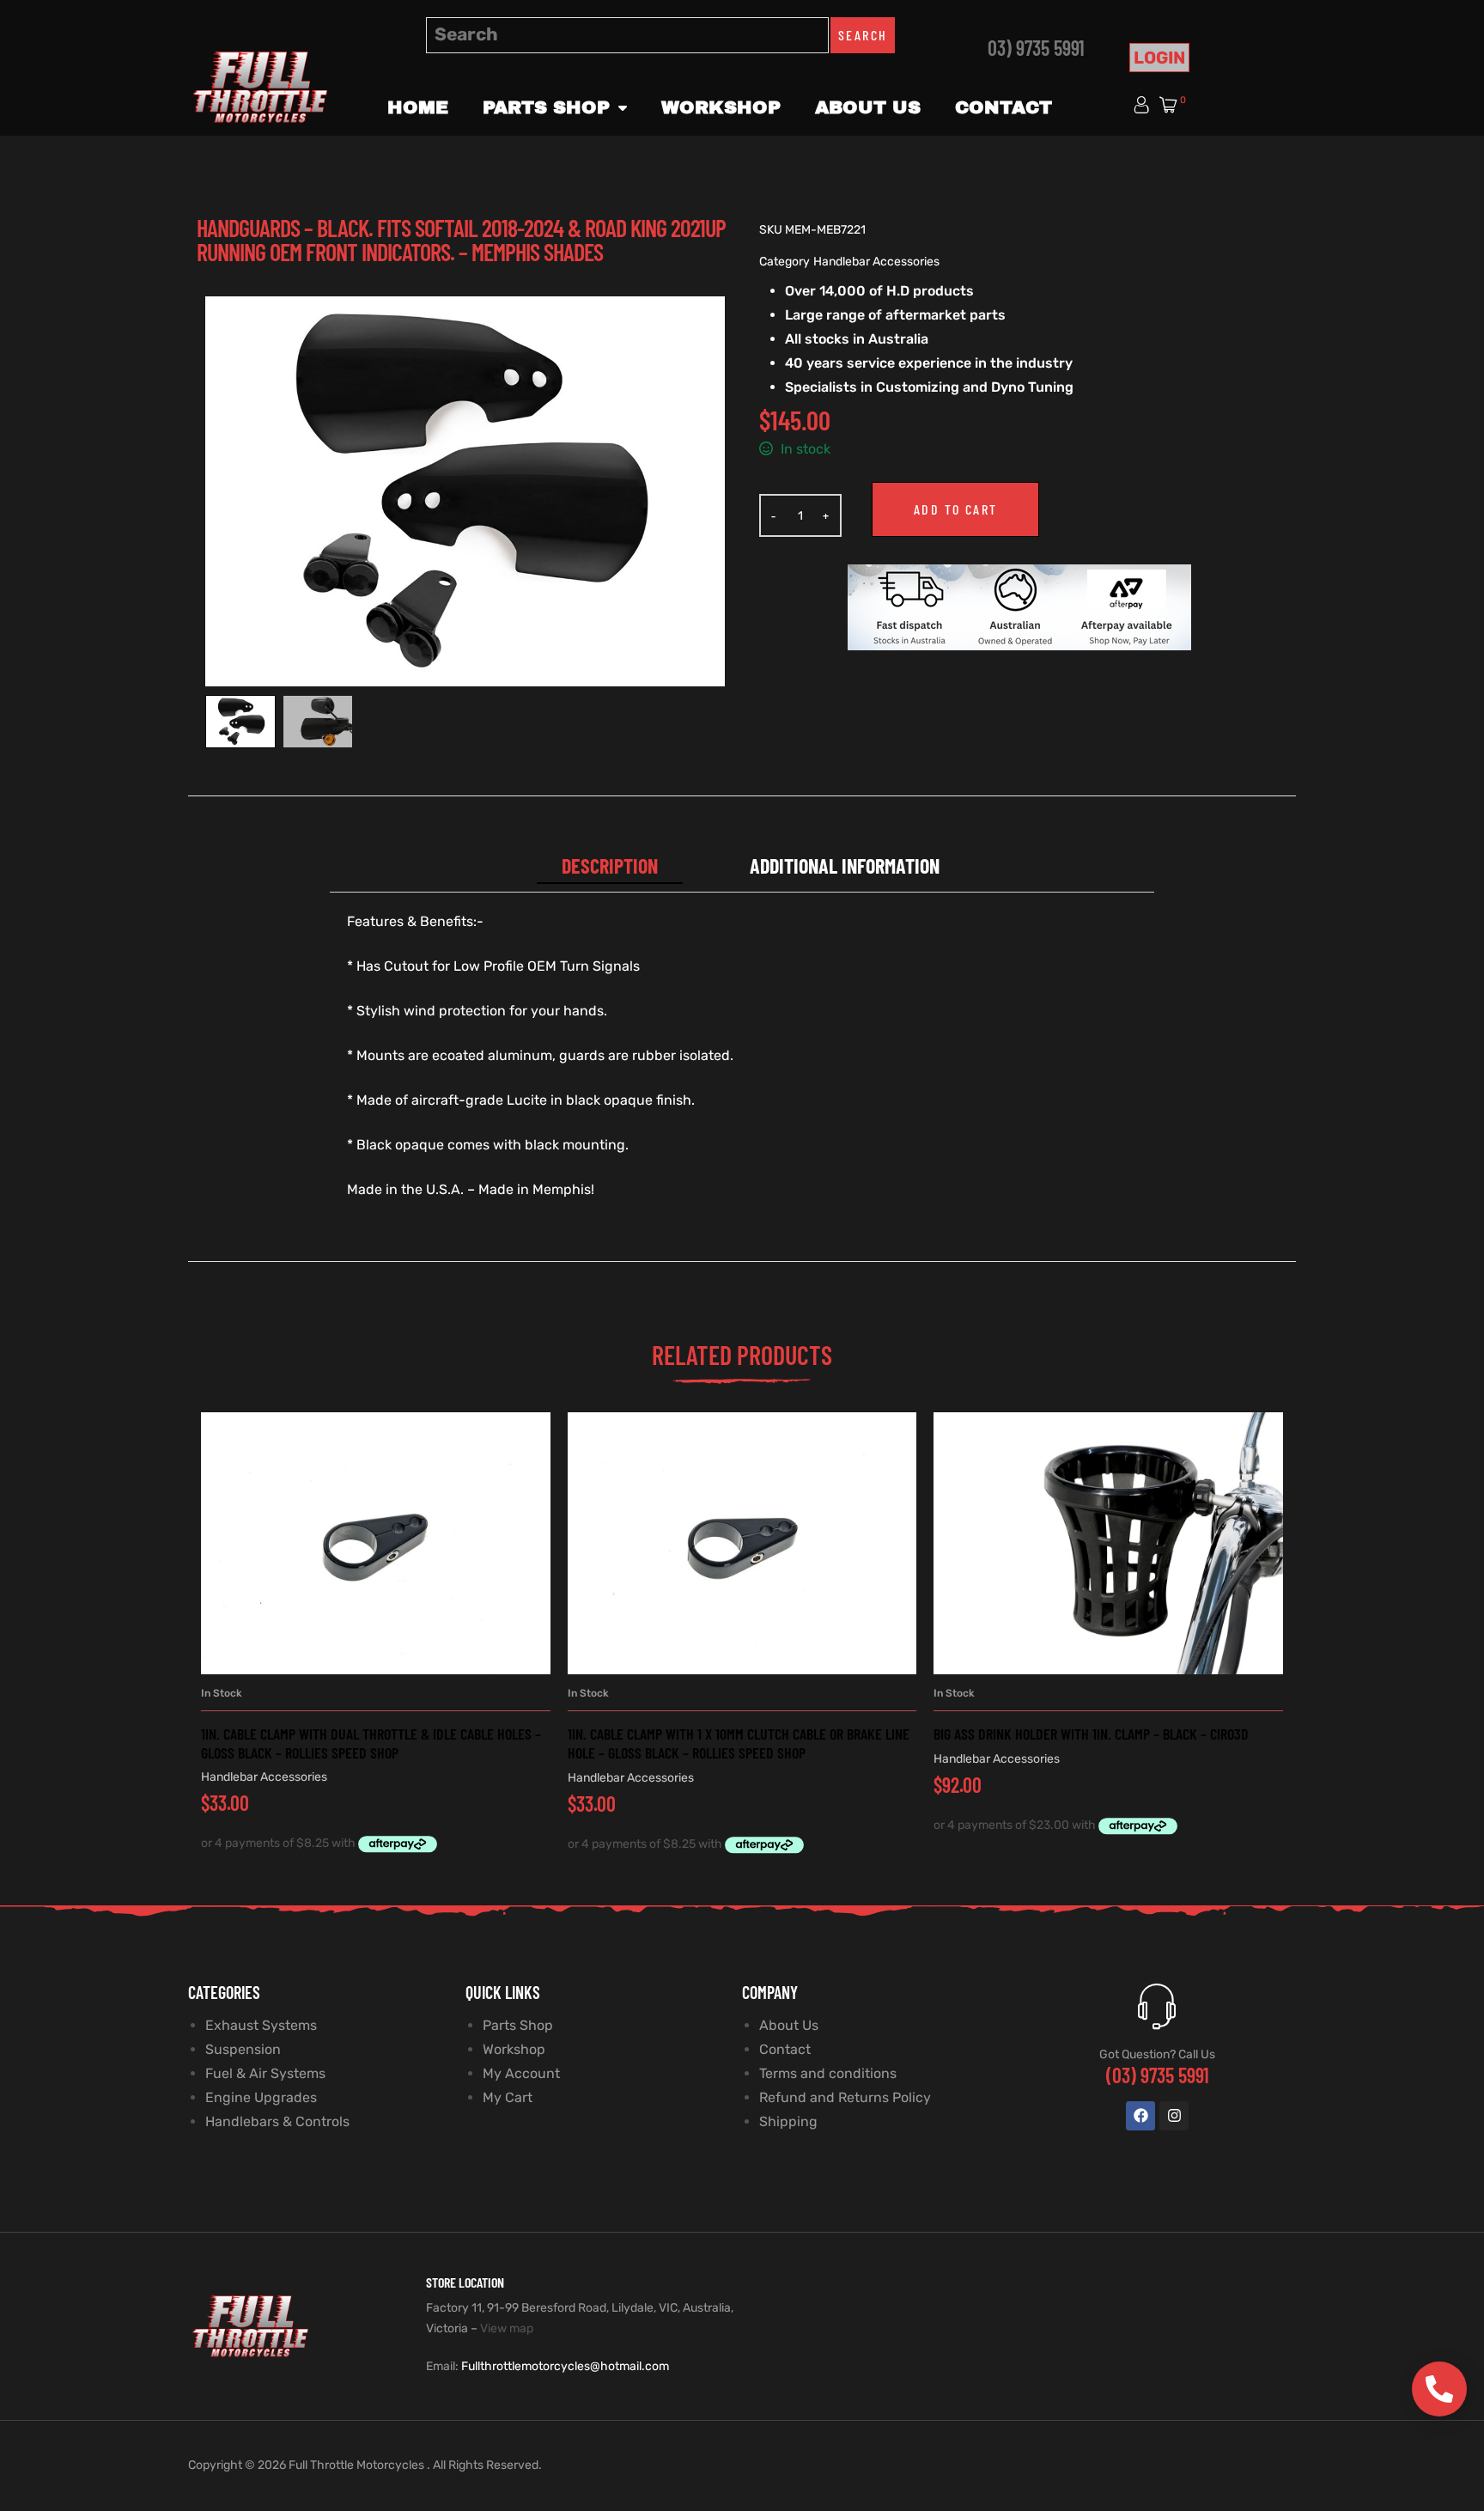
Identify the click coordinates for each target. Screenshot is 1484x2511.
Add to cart (955, 509)
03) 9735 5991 (1036, 48)
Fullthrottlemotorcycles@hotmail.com (565, 2366)
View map (507, 2328)
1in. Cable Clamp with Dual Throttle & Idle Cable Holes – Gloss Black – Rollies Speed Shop (371, 1743)
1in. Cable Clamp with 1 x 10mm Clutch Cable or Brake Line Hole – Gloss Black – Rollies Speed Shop (739, 1743)
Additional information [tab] (845, 865)
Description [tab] (610, 865)
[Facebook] (1140, 2116)
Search (863, 35)
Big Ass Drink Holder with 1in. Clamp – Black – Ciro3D (1091, 1734)
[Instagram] (1174, 2116)
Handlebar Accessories (876, 262)
